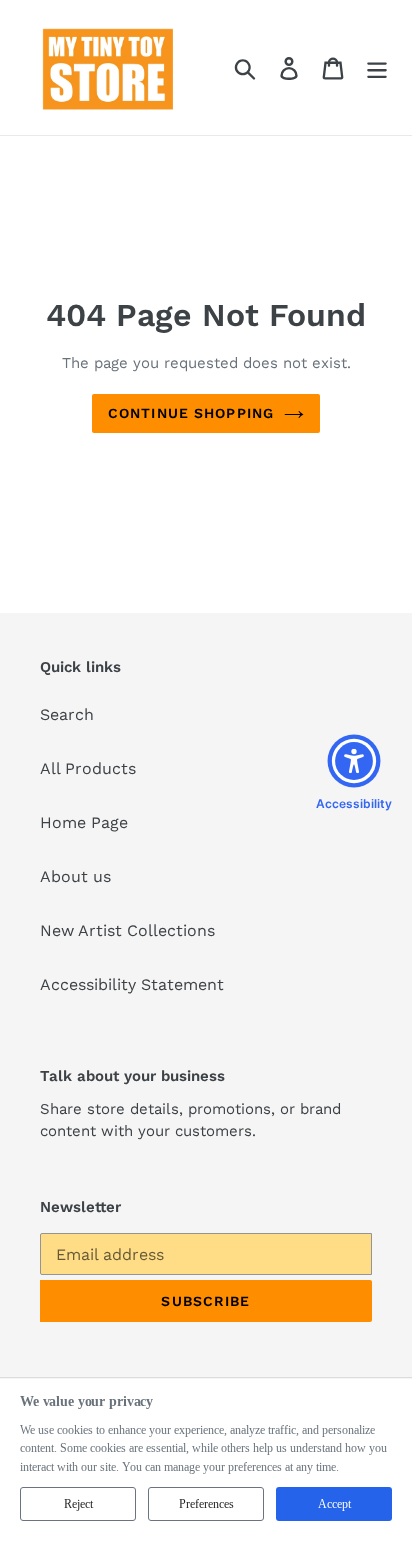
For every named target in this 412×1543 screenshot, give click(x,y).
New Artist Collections (127, 930)
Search (67, 714)
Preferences (206, 1504)
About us (75, 876)
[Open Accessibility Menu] (354, 761)
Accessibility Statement (132, 984)
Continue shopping (191, 413)
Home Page (84, 822)
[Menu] (377, 67)
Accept (334, 1504)
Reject (78, 1504)
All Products (88, 768)
